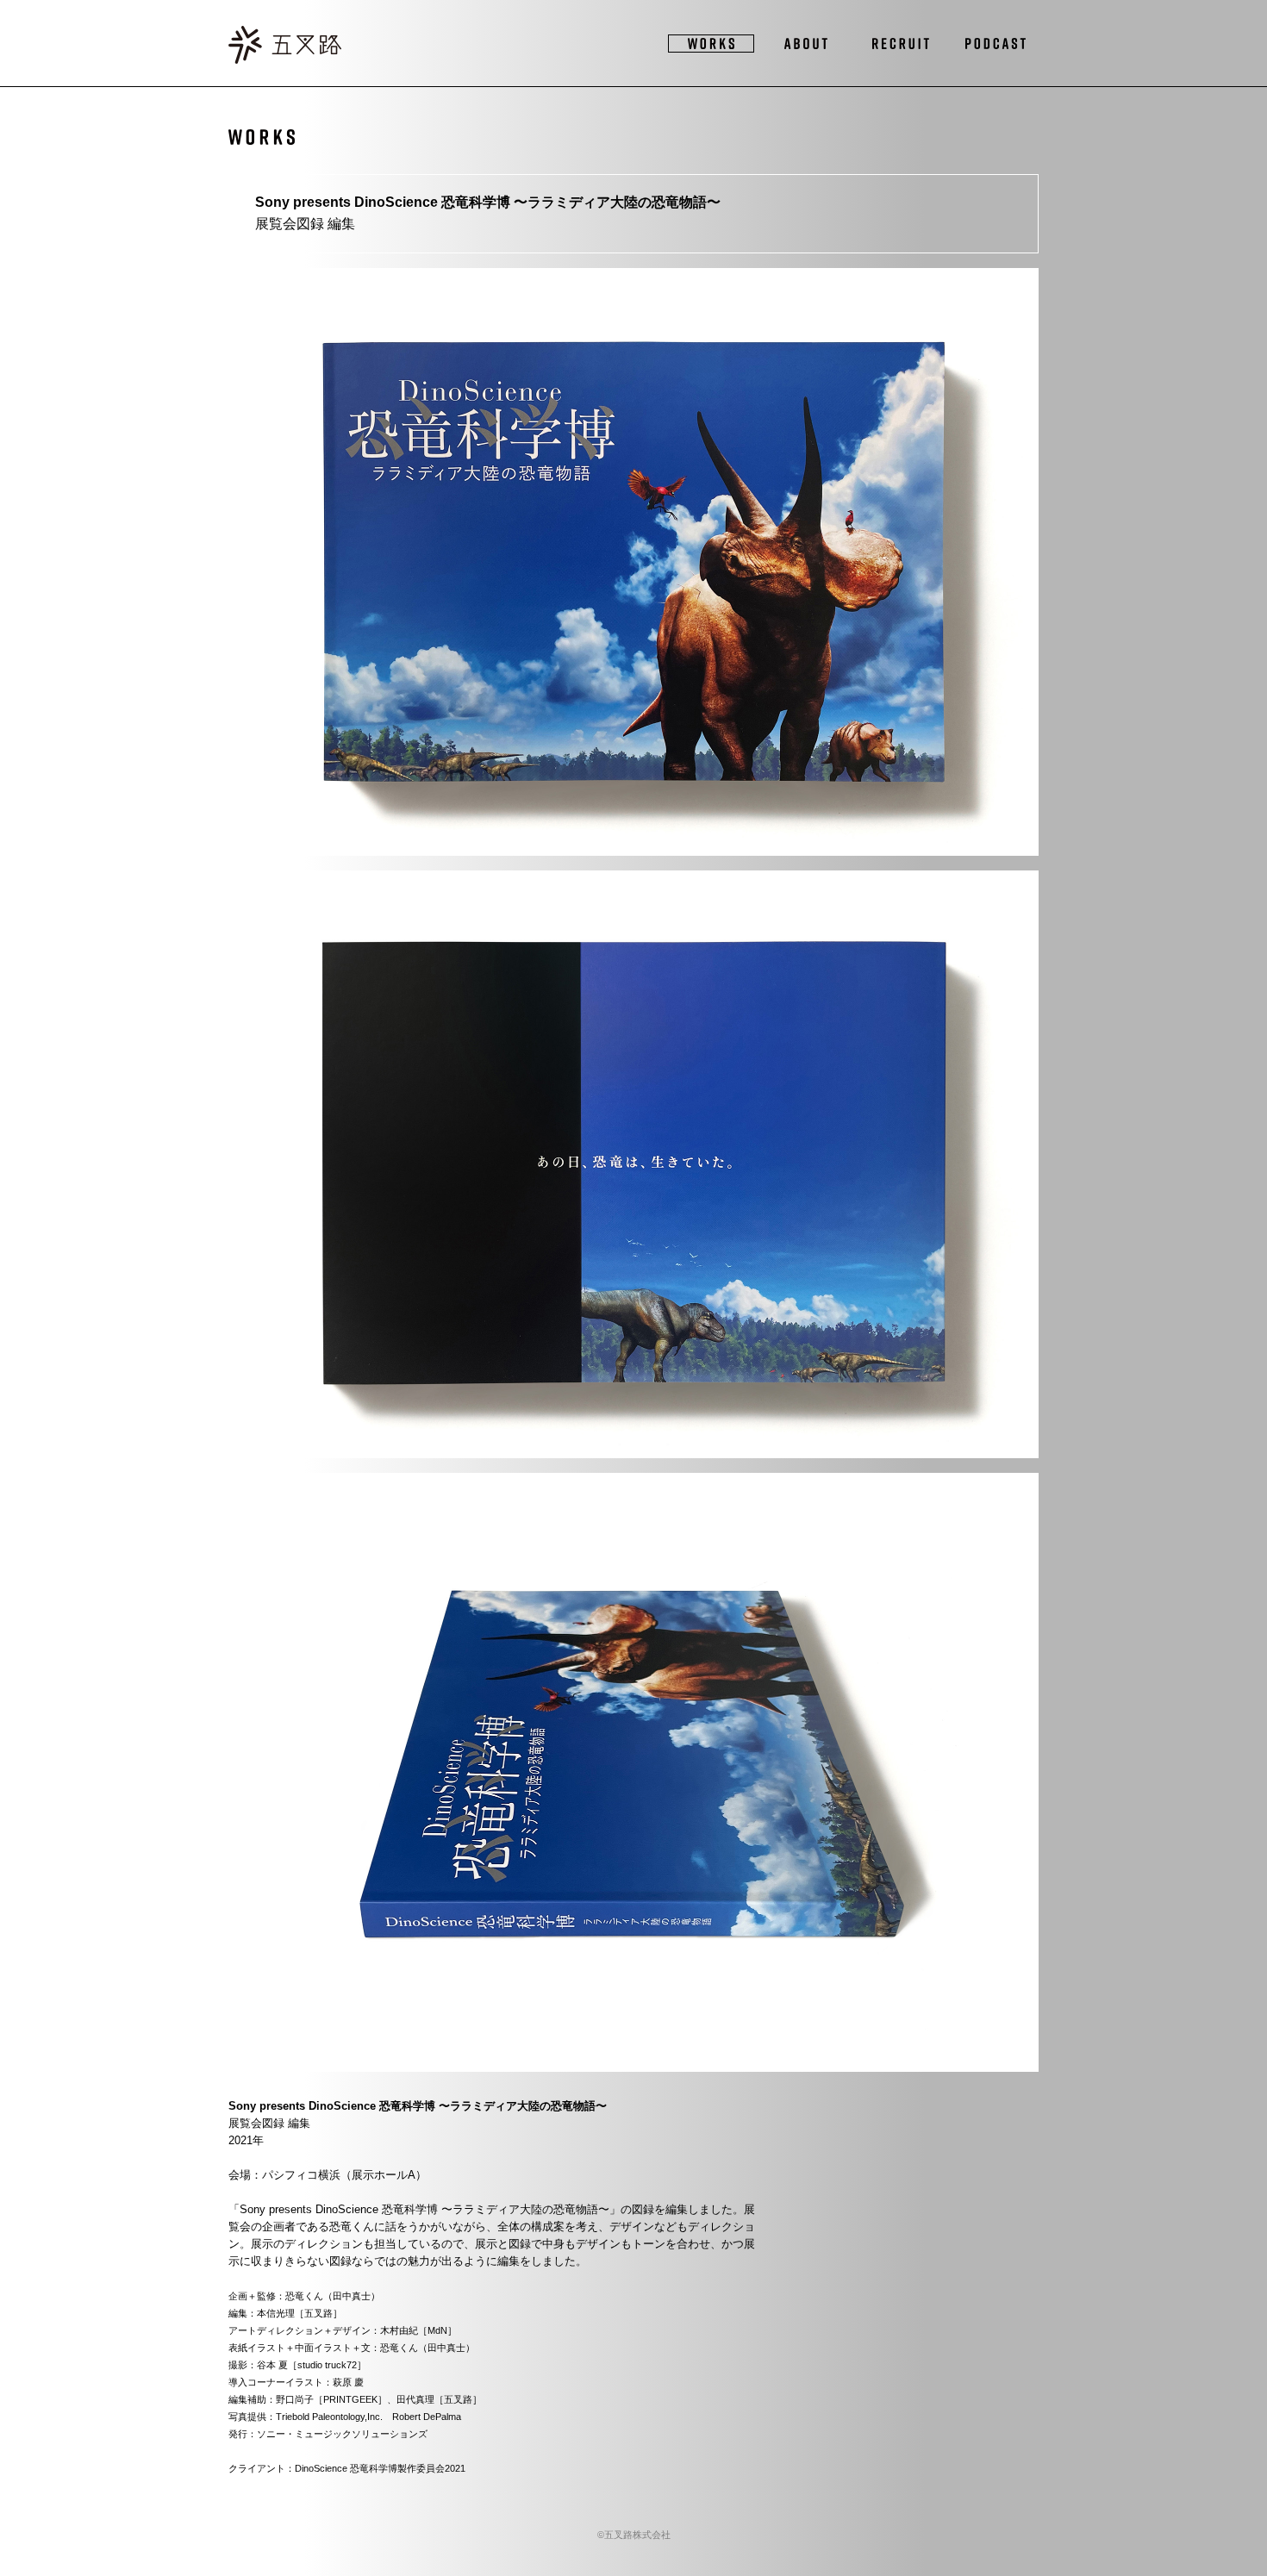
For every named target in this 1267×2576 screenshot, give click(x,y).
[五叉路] (285, 47)
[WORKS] (711, 44)
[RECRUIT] (901, 44)
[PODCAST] (995, 44)
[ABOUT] (806, 44)
